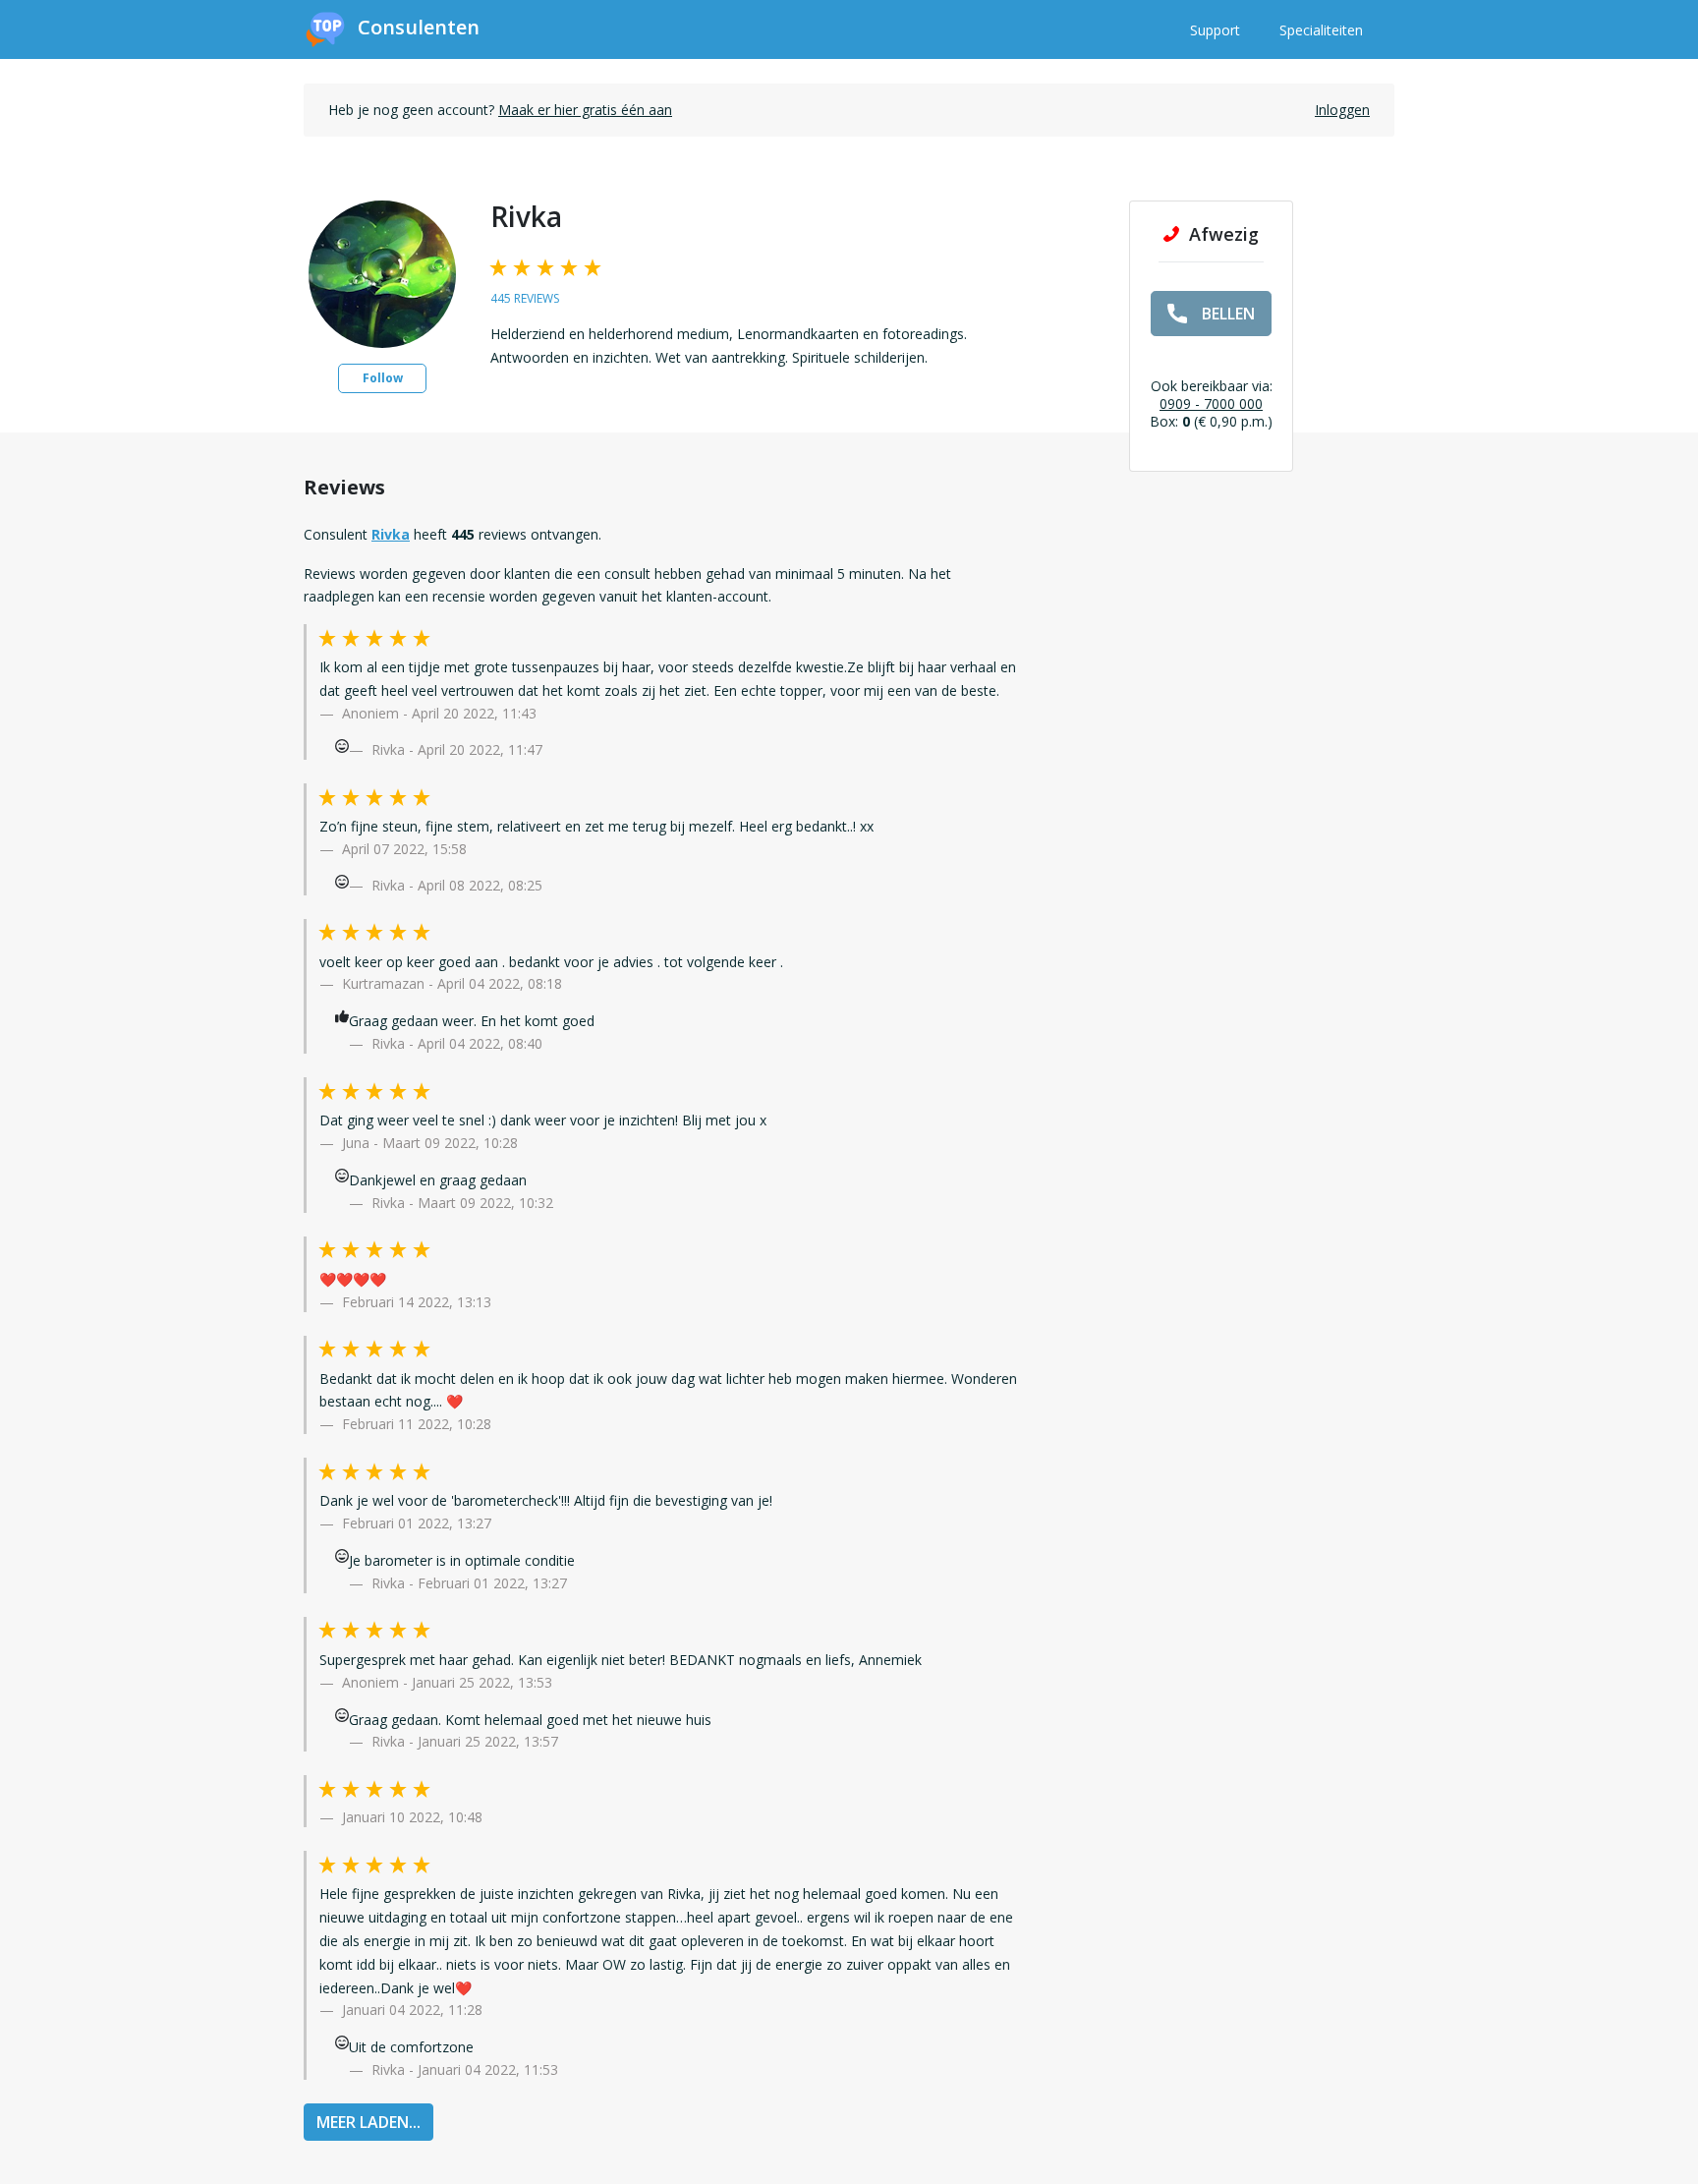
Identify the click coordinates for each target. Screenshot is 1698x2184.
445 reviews (525, 298)
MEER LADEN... (368, 2122)
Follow (383, 378)
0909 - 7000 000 (1211, 403)
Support (1215, 30)
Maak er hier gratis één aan (585, 110)
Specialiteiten (1321, 30)
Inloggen (1342, 110)
